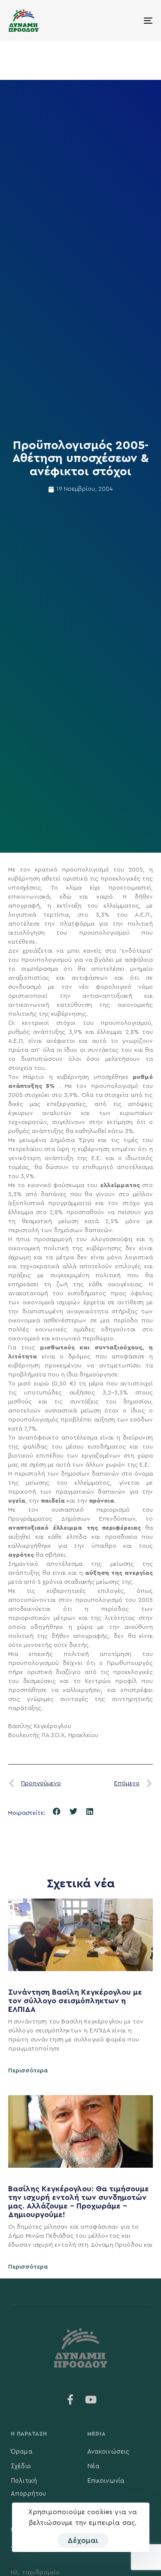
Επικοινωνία (106, 2481)
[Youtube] (91, 2400)
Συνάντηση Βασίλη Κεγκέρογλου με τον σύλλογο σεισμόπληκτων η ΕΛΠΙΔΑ (75, 2001)
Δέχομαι (83, 2540)
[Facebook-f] (70, 2400)
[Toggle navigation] (128, 21)
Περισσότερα (28, 2071)
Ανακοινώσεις (108, 2452)
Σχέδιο (21, 2466)
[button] (57, 1812)
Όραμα (22, 2452)
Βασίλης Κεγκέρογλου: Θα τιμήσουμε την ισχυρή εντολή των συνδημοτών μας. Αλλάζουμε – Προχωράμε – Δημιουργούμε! (79, 2201)
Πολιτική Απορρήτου (28, 2487)
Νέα (93, 2466)
